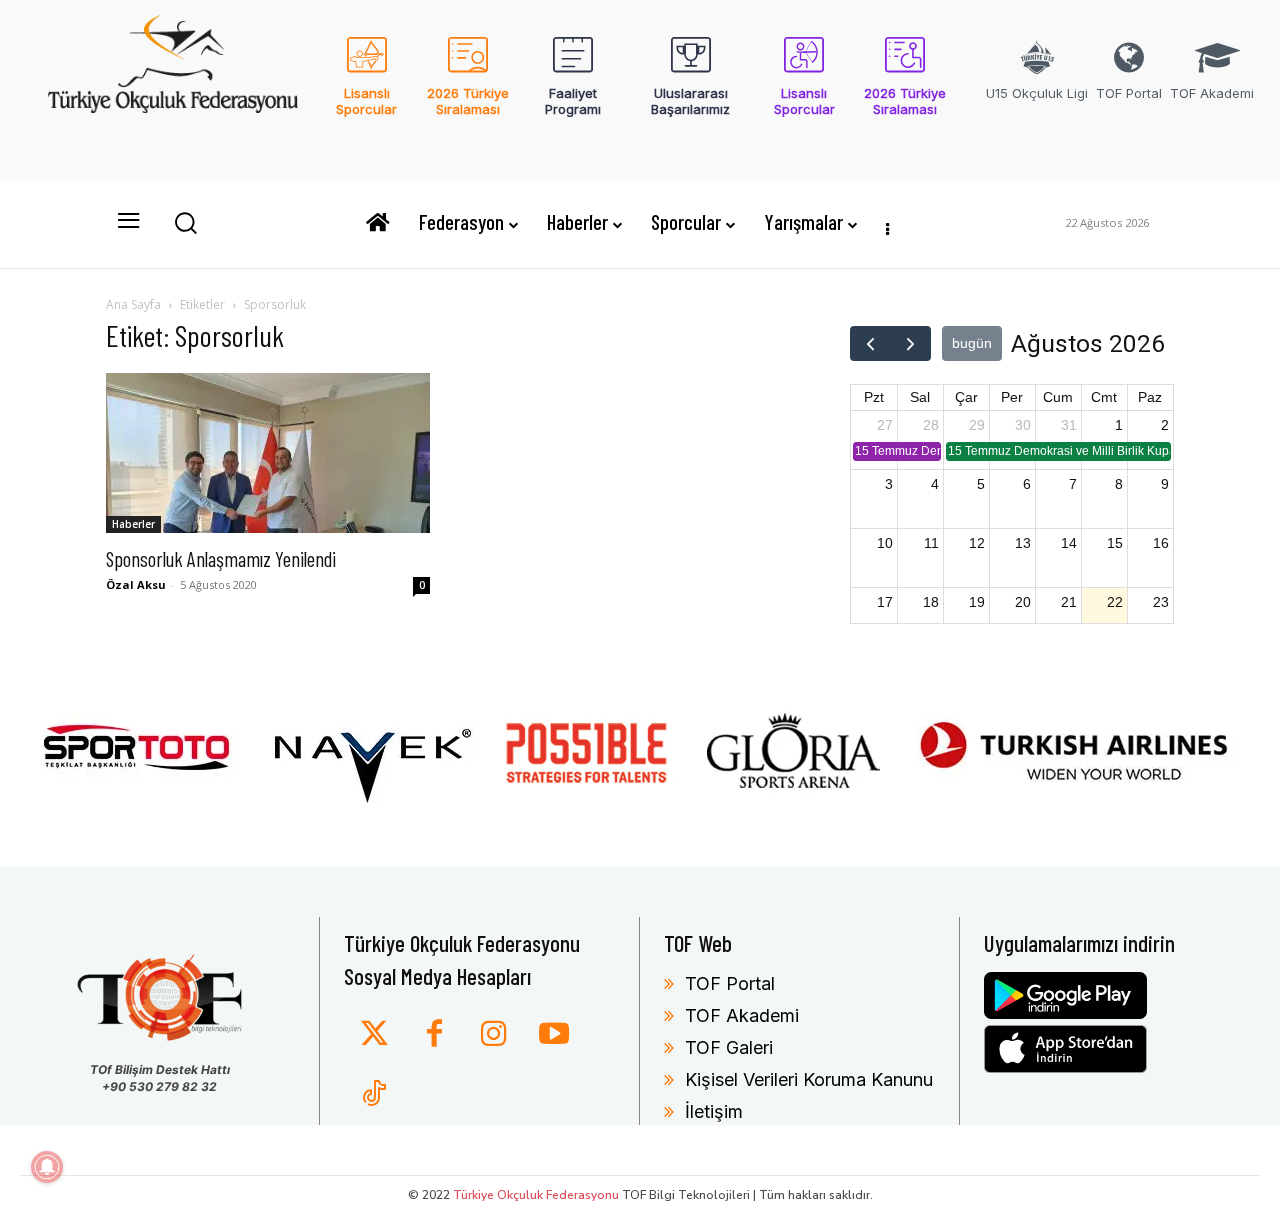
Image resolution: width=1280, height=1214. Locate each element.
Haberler (133, 524)
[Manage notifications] (47, 1167)
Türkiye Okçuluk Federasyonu (536, 1195)
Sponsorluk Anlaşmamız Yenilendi (221, 558)
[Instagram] (494, 1035)
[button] (185, 222)
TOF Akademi (742, 1015)
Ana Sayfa (133, 304)
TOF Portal (730, 983)
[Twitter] (374, 1035)
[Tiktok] (374, 1095)
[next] (910, 343)
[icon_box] (366, 89)
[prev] (870, 343)
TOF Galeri (729, 1047)
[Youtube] (554, 1035)
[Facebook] (434, 1035)
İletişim (714, 1111)
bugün (972, 343)
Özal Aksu (136, 584)
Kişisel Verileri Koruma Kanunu (809, 1079)
